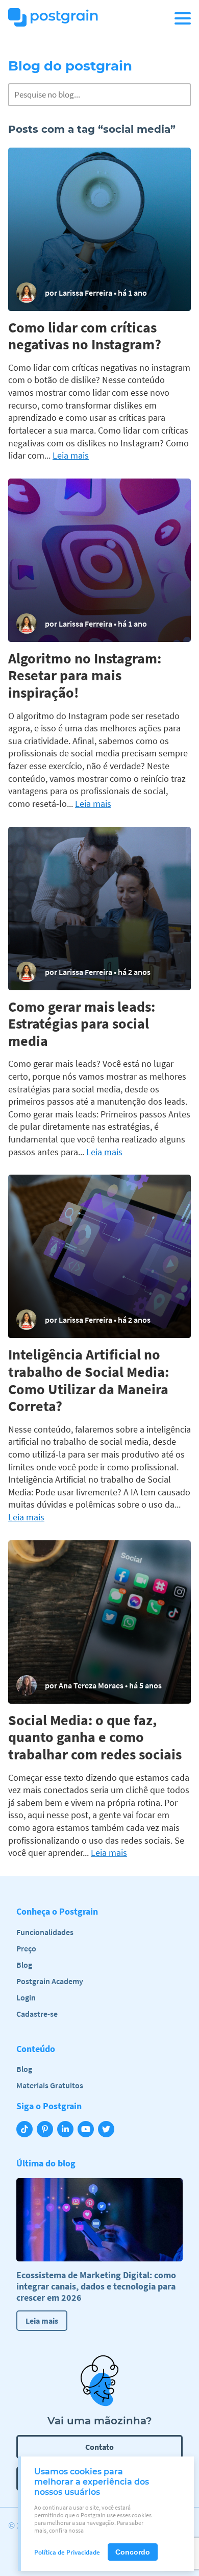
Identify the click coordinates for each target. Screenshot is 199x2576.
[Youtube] (88, 2130)
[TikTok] (27, 2130)
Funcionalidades (45, 1932)
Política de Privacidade (67, 2552)
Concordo (133, 2552)
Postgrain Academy (50, 1981)
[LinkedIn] (67, 2130)
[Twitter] (108, 2130)
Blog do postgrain (70, 66)
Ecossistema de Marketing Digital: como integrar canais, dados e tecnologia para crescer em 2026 (96, 2286)
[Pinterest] (47, 2130)
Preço (26, 1948)
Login (153, 18)
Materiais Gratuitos (50, 2085)
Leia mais (71, 456)
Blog (24, 1965)
